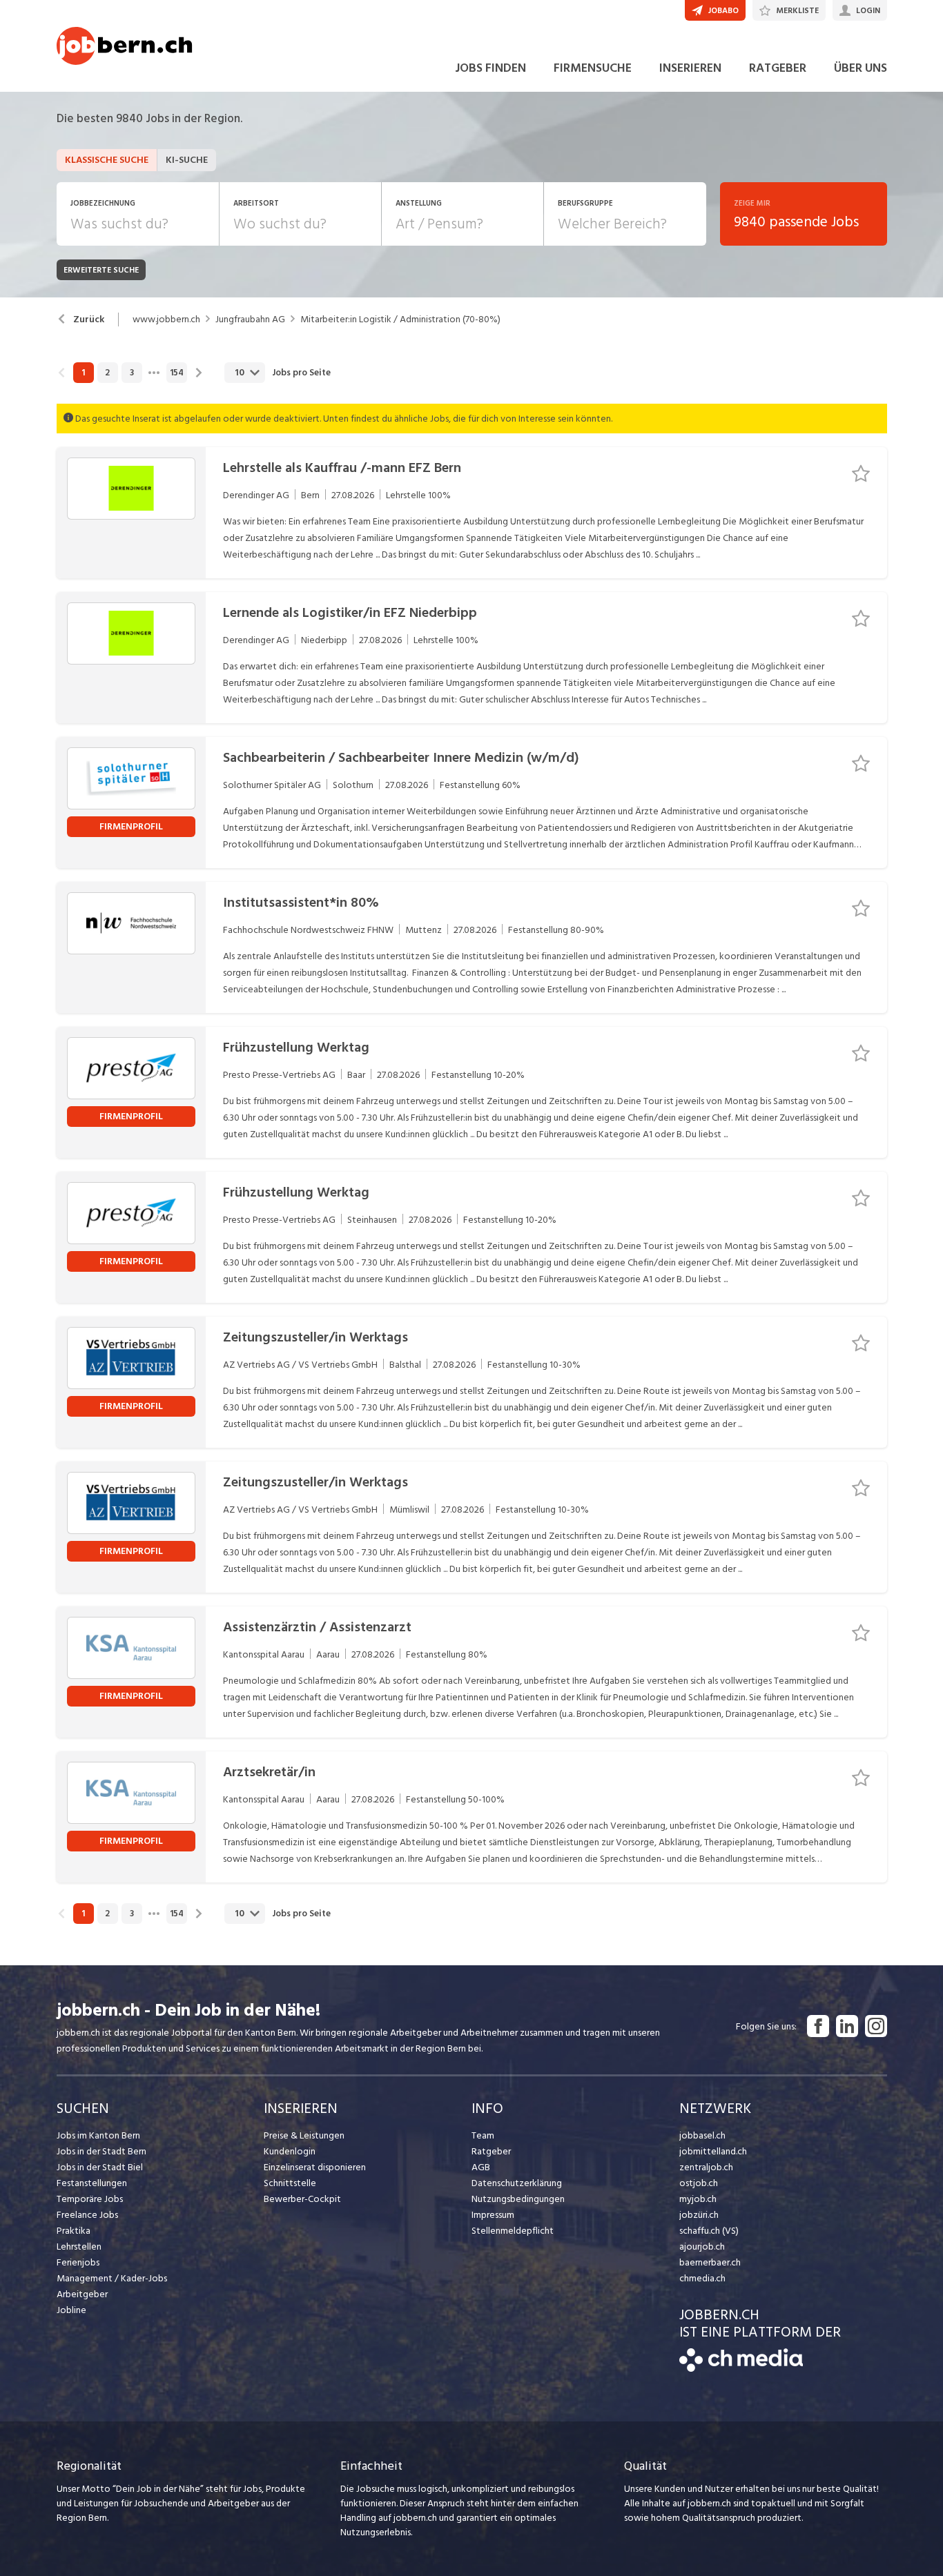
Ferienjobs (78, 2262)
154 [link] (177, 373)
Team (483, 2135)
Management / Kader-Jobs (112, 2278)
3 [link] (132, 373)
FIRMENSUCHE (593, 68)
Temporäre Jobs (90, 2199)
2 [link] (107, 373)
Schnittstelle (290, 2183)
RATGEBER (778, 68)
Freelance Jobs (87, 2215)
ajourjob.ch (702, 2246)
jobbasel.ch (702, 2135)
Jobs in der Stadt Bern (101, 2151)
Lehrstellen (79, 2246)
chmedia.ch (702, 2278)
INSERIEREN (690, 68)
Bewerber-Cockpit (302, 2199)
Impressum (493, 2215)
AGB (481, 2167)
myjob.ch (698, 2199)
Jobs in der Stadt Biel (100, 2167)
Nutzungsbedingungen (518, 2199)
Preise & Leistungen (304, 2135)
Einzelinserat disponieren (315, 2167)
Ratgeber (491, 2151)
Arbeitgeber (82, 2294)
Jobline (71, 2310)
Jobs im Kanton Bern (98, 2135)
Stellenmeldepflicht (513, 2231)
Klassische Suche (107, 160)
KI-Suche (187, 160)
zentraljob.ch (706, 2167)
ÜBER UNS (861, 68)
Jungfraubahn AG (250, 319)
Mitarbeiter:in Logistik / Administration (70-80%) (400, 319)
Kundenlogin (290, 2151)
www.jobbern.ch (166, 319)
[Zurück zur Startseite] (741, 2369)
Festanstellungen (92, 2183)
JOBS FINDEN (490, 68)
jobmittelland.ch (713, 2151)
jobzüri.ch (699, 2215)
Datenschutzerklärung (517, 2183)
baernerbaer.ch (710, 2262)
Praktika (74, 2231)
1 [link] (83, 373)
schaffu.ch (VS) (709, 2231)
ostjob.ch (699, 2183)
